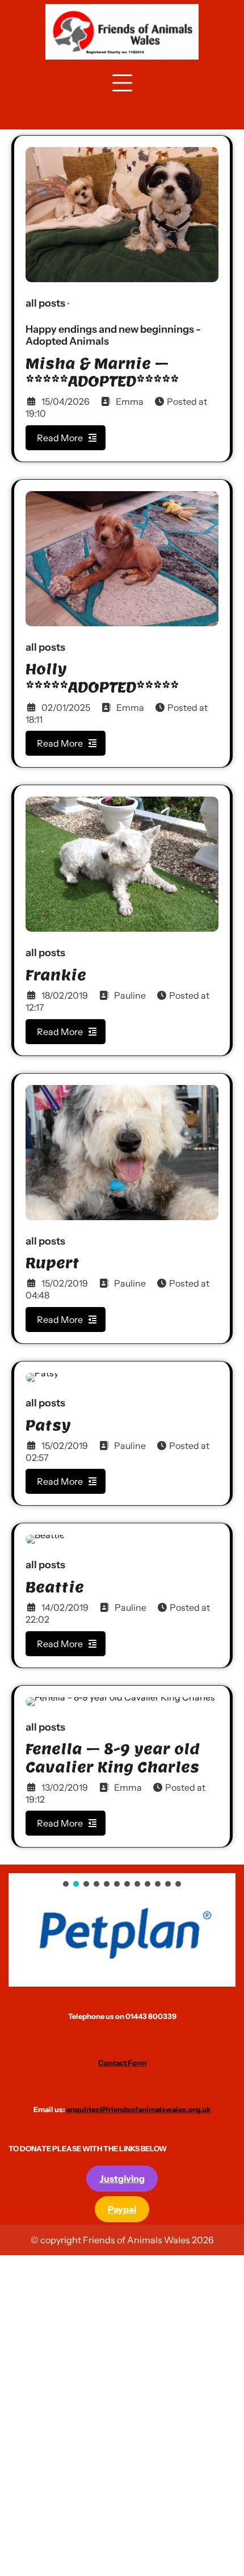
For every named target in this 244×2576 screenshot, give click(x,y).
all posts (45, 303)
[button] (122, 1930)
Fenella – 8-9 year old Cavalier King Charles (113, 1758)
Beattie (55, 1587)
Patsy (48, 1425)
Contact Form (122, 2063)
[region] (122, 1930)
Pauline (130, 995)
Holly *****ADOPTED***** (102, 678)
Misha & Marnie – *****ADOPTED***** (102, 372)
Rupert (52, 1263)
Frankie (56, 975)
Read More (60, 438)
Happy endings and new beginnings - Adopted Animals (113, 336)
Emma (130, 401)
